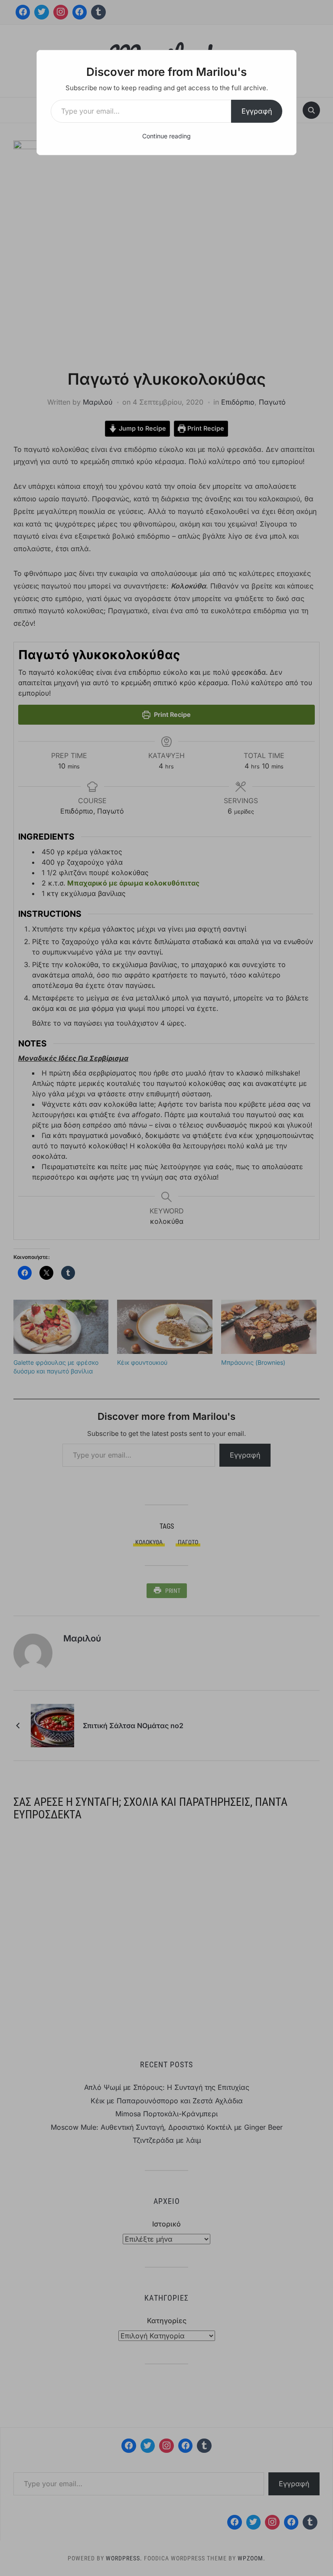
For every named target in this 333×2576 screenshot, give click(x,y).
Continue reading (166, 136)
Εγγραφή (257, 111)
